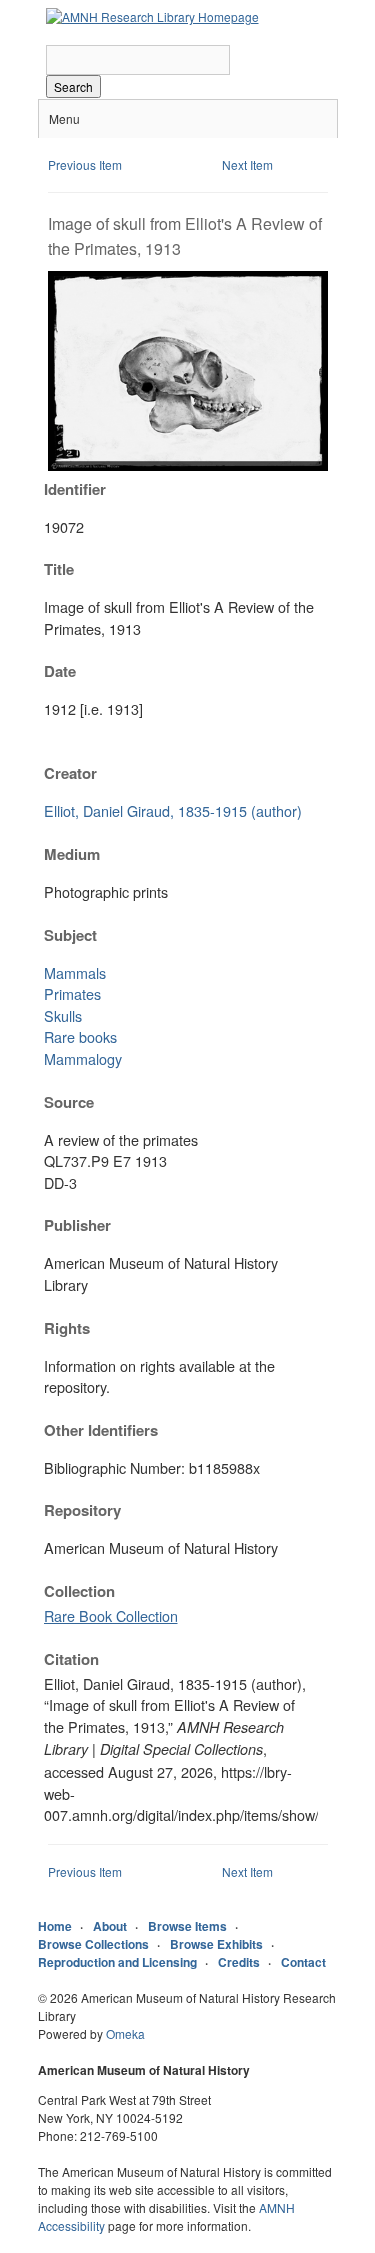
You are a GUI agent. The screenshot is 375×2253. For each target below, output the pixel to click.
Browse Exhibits (216, 1944)
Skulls (63, 1015)
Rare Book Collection (111, 1615)
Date (60, 671)
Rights (67, 1328)
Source (69, 1102)
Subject (70, 935)
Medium (72, 854)
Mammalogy (83, 1058)
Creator (70, 773)
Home (55, 1926)
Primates (72, 993)
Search (73, 86)
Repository (82, 1510)
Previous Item (85, 164)
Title (59, 569)
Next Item (247, 164)
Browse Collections (93, 1944)
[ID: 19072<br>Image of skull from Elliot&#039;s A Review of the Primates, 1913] (188, 465)
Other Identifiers (101, 1430)
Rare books (80, 1036)
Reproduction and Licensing (117, 1962)
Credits (239, 1962)
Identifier (75, 489)
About (110, 1926)
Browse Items (187, 1926)
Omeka (125, 2033)
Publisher (77, 1225)
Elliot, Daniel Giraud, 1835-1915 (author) (173, 810)
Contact (303, 1962)
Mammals (75, 972)
